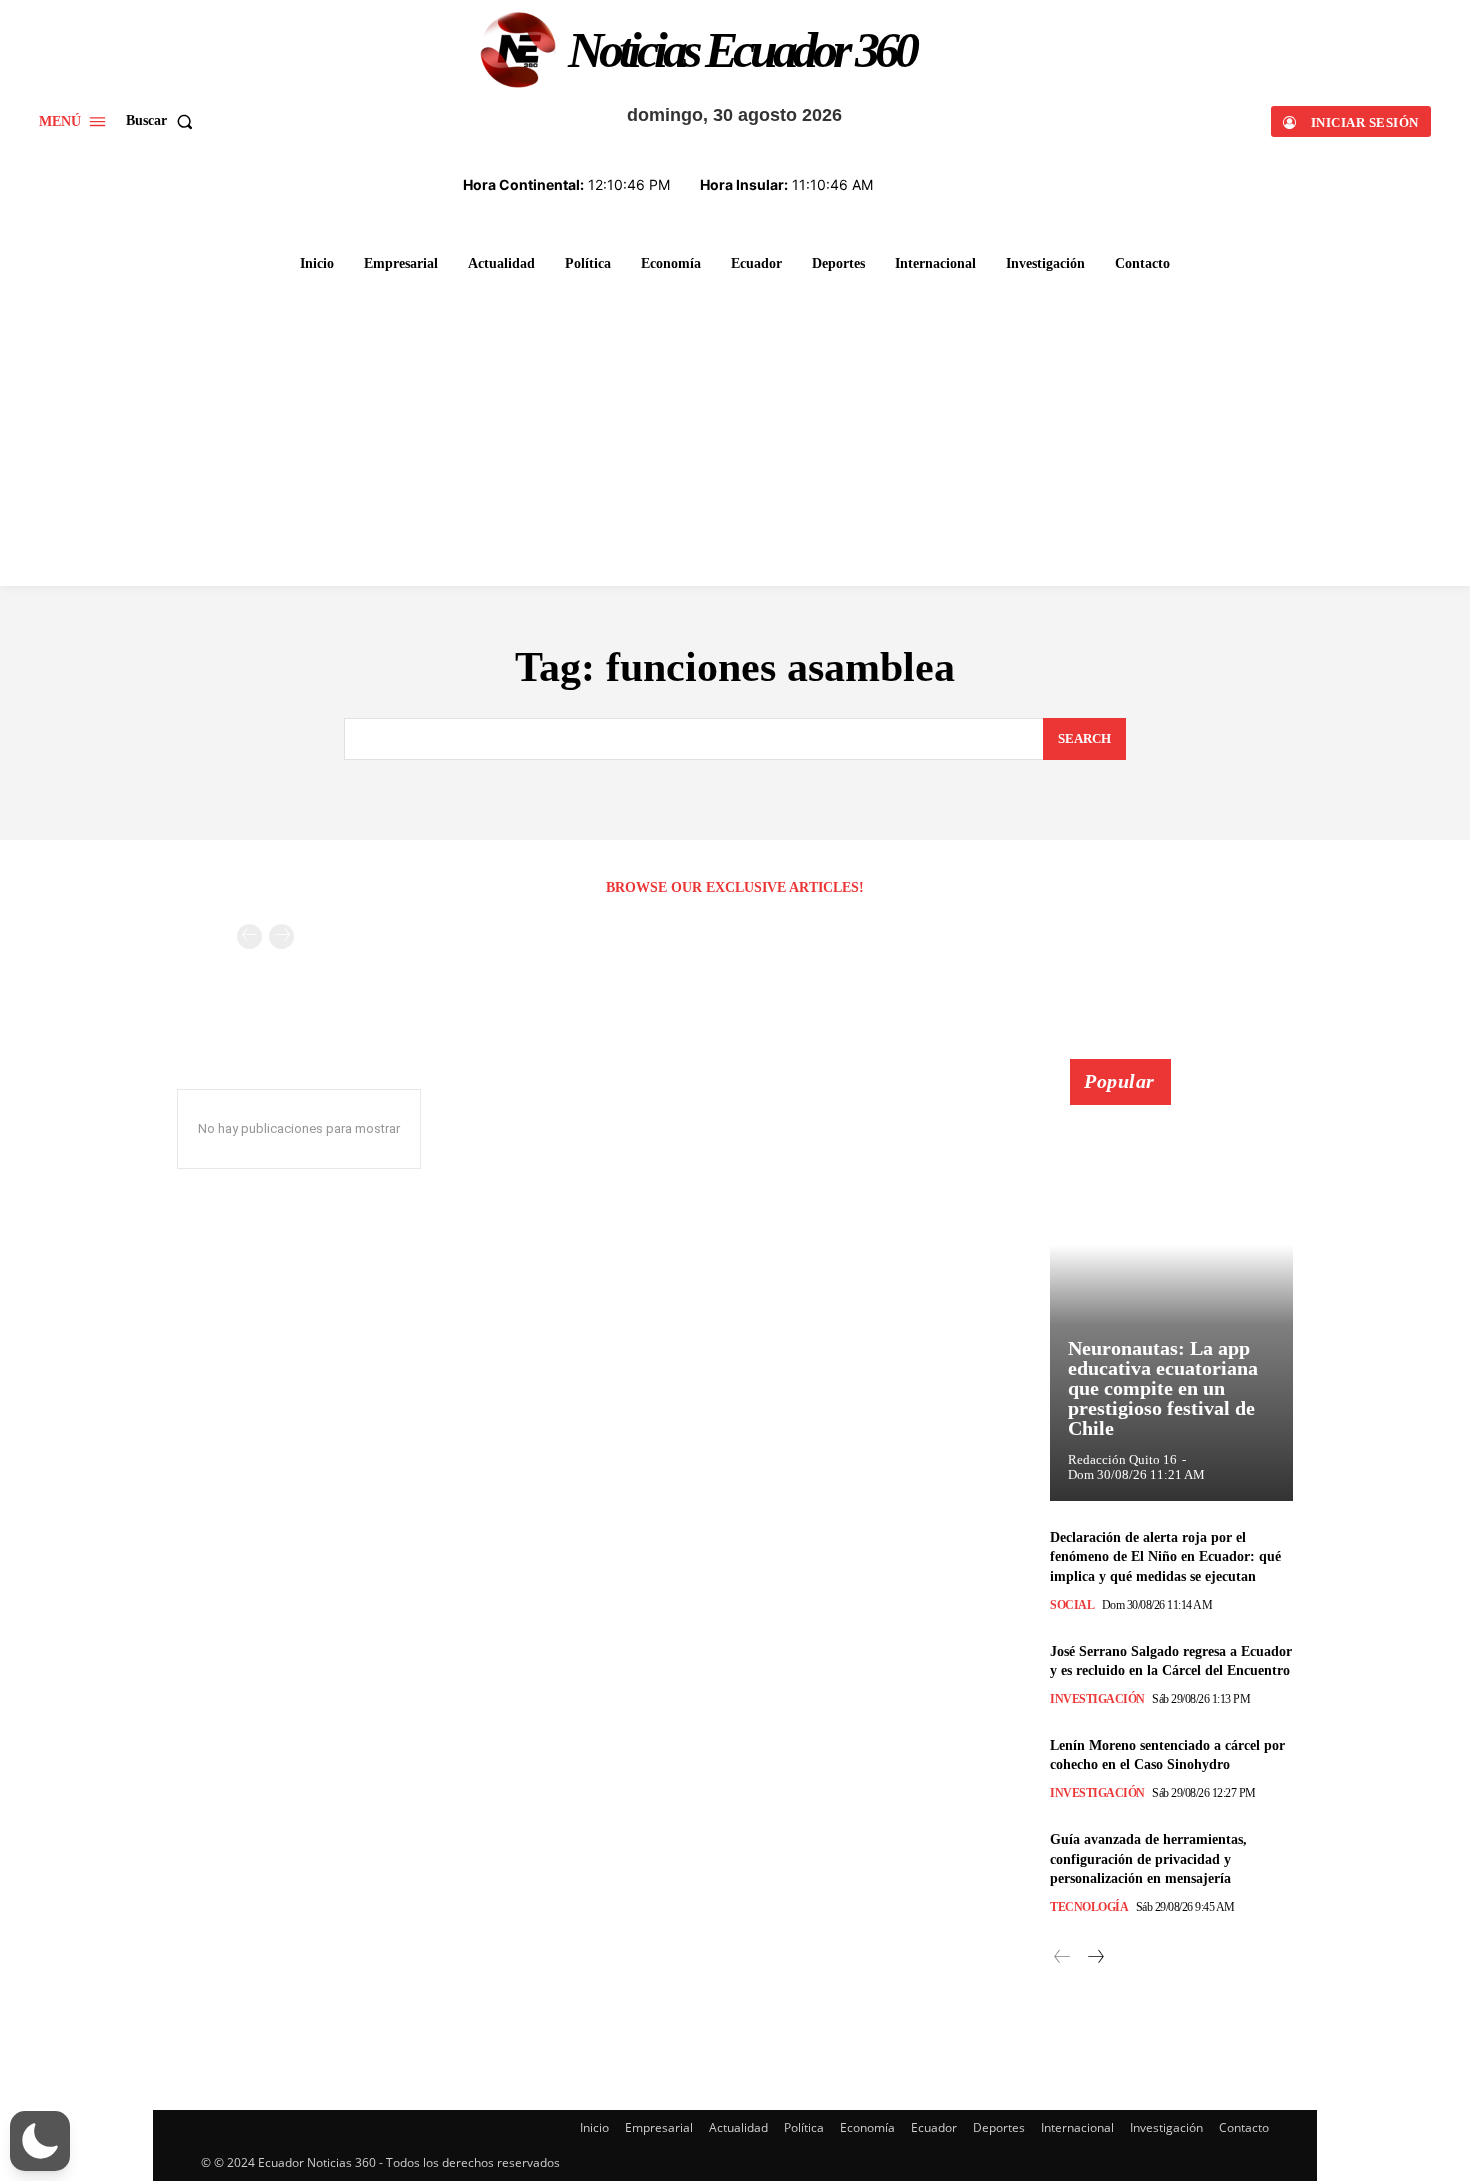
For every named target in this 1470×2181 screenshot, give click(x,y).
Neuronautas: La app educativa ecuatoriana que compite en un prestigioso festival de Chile (1163, 1388)
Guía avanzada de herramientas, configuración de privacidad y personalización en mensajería (1148, 1859)
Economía (867, 2127)
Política (804, 2127)
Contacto (1244, 2127)
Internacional (1077, 2127)
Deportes (999, 2127)
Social (1072, 1605)
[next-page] (1094, 1957)
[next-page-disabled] (281, 936)
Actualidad (738, 2127)
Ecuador (934, 2127)
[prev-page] (249, 936)
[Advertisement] (735, 435)
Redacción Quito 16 (1122, 1459)
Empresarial (659, 2127)
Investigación (1097, 1699)
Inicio (594, 2127)
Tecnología (1089, 1907)
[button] (163, 121)
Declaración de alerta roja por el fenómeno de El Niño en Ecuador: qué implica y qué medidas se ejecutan (1165, 1557)
